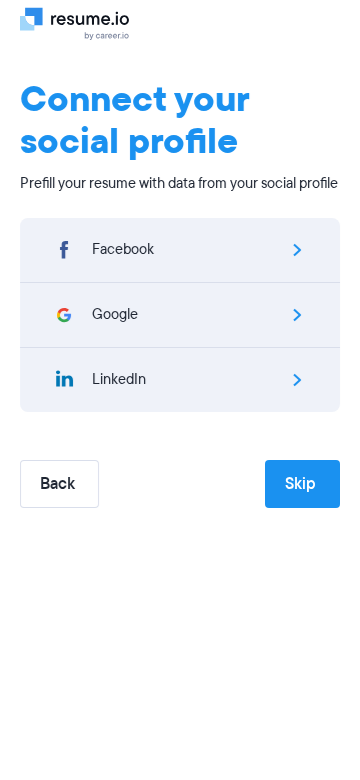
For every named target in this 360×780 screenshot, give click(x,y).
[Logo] (82, 23)
